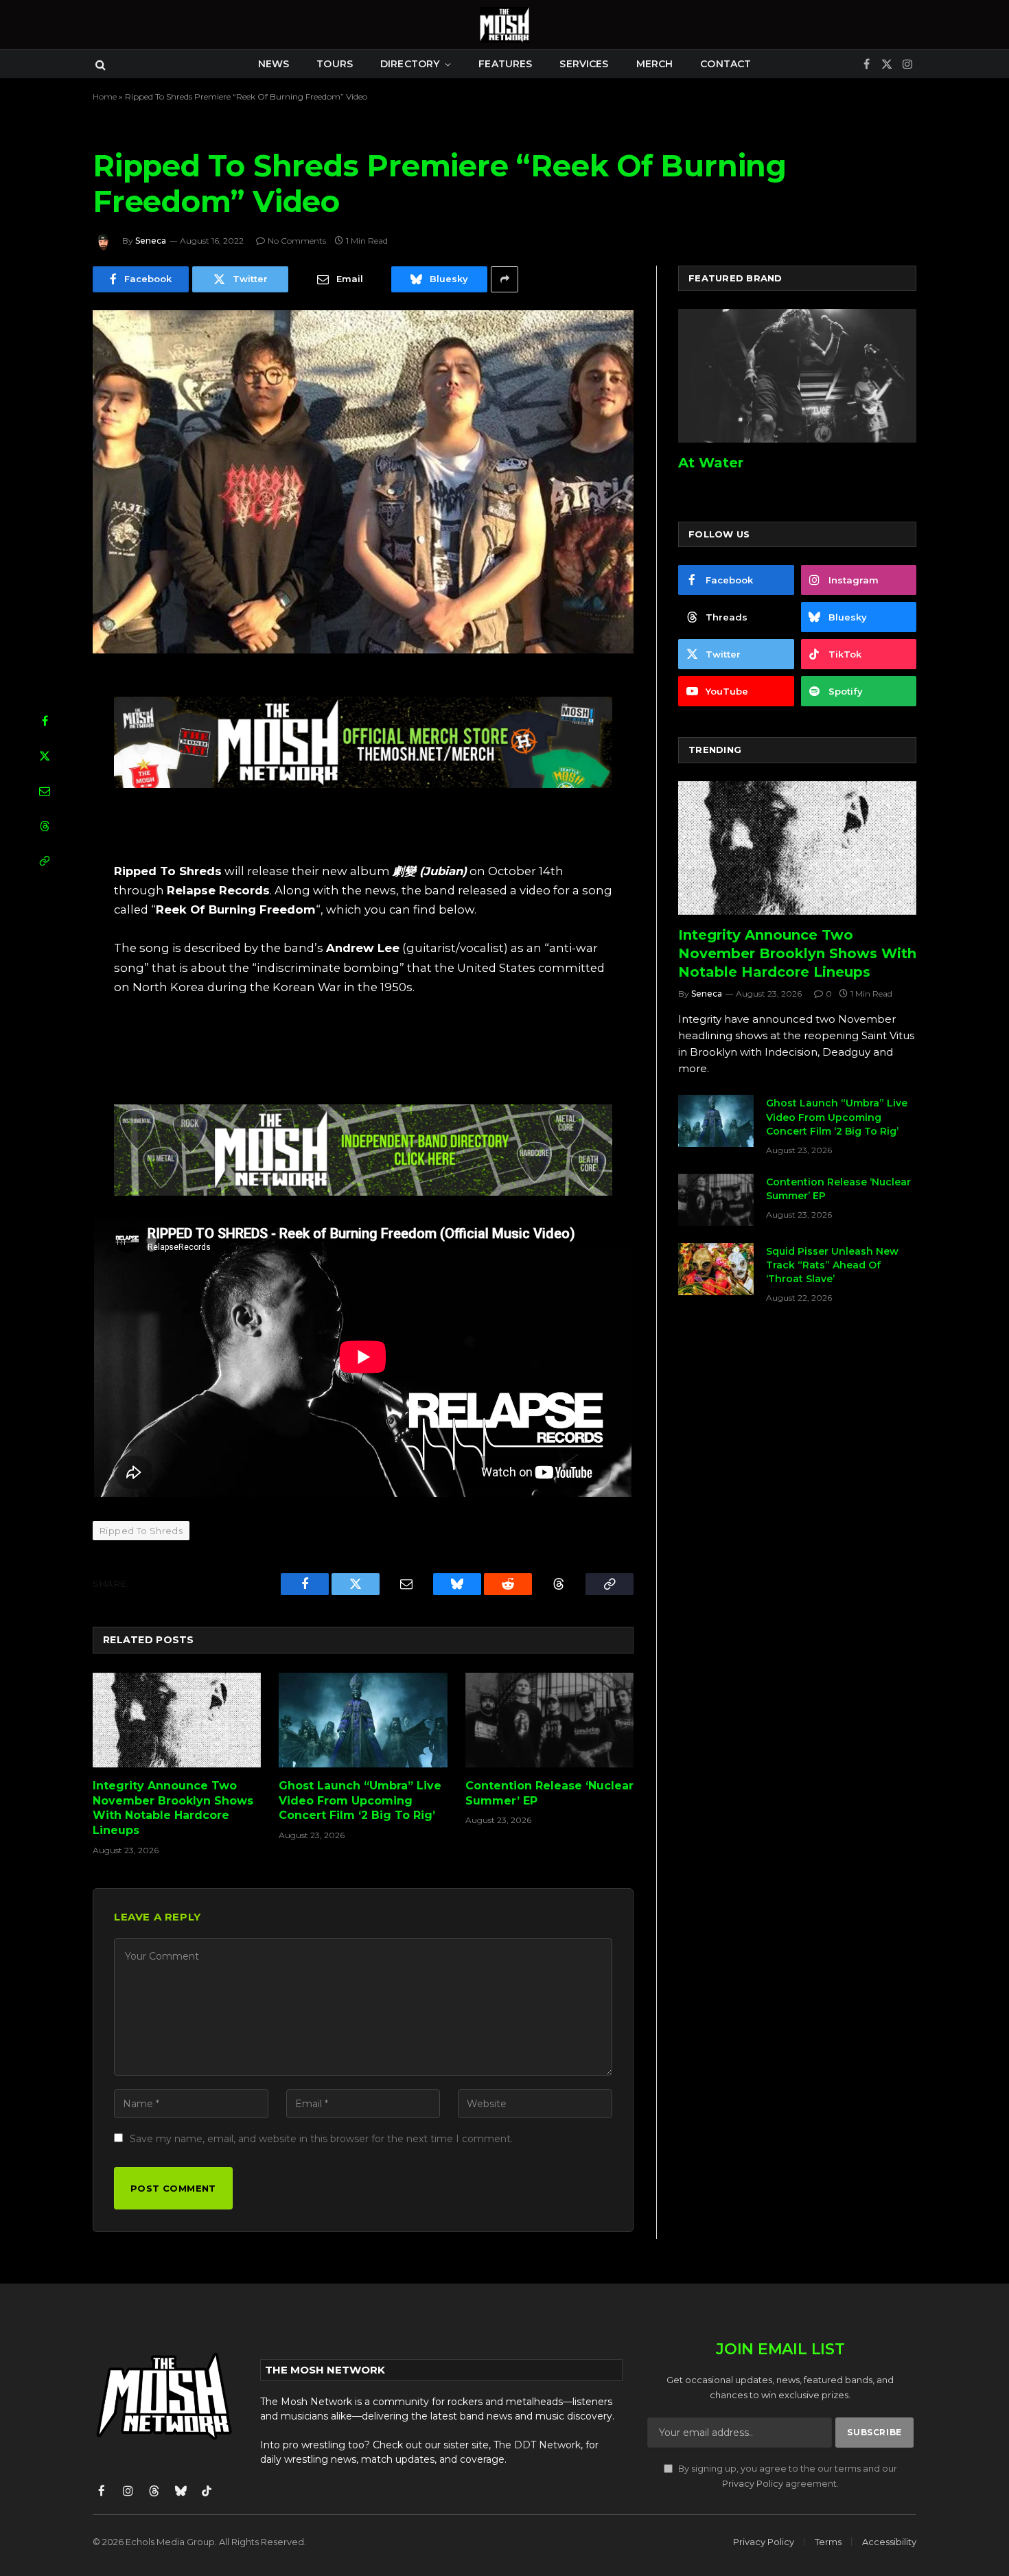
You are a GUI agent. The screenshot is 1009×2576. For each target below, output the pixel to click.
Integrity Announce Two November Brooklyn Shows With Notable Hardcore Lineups (173, 1808)
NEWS (274, 64)
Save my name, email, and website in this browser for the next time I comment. (321, 2139)
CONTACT (726, 64)
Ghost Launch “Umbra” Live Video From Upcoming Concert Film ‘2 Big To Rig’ (360, 1801)
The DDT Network (537, 2445)
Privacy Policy (753, 2484)
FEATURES (505, 64)
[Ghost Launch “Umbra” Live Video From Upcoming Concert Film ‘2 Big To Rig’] (363, 1720)
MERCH (655, 64)
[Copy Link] (45, 861)
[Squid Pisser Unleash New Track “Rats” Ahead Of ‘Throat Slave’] (716, 1269)
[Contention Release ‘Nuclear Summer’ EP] (549, 1720)
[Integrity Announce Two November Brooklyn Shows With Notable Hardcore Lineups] (177, 1720)
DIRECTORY (410, 64)
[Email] (45, 791)
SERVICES (584, 64)
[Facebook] (45, 721)
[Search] (99, 64)
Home (105, 96)
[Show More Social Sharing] (505, 279)
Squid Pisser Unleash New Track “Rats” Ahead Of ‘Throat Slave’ (832, 1265)
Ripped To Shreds (141, 1531)
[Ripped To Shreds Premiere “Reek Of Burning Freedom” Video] (363, 482)
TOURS (335, 64)
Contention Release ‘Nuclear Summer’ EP (549, 1793)
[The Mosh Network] (505, 25)
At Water (711, 463)
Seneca (151, 241)
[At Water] (797, 376)
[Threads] (45, 826)
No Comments (297, 241)
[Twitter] (45, 756)
